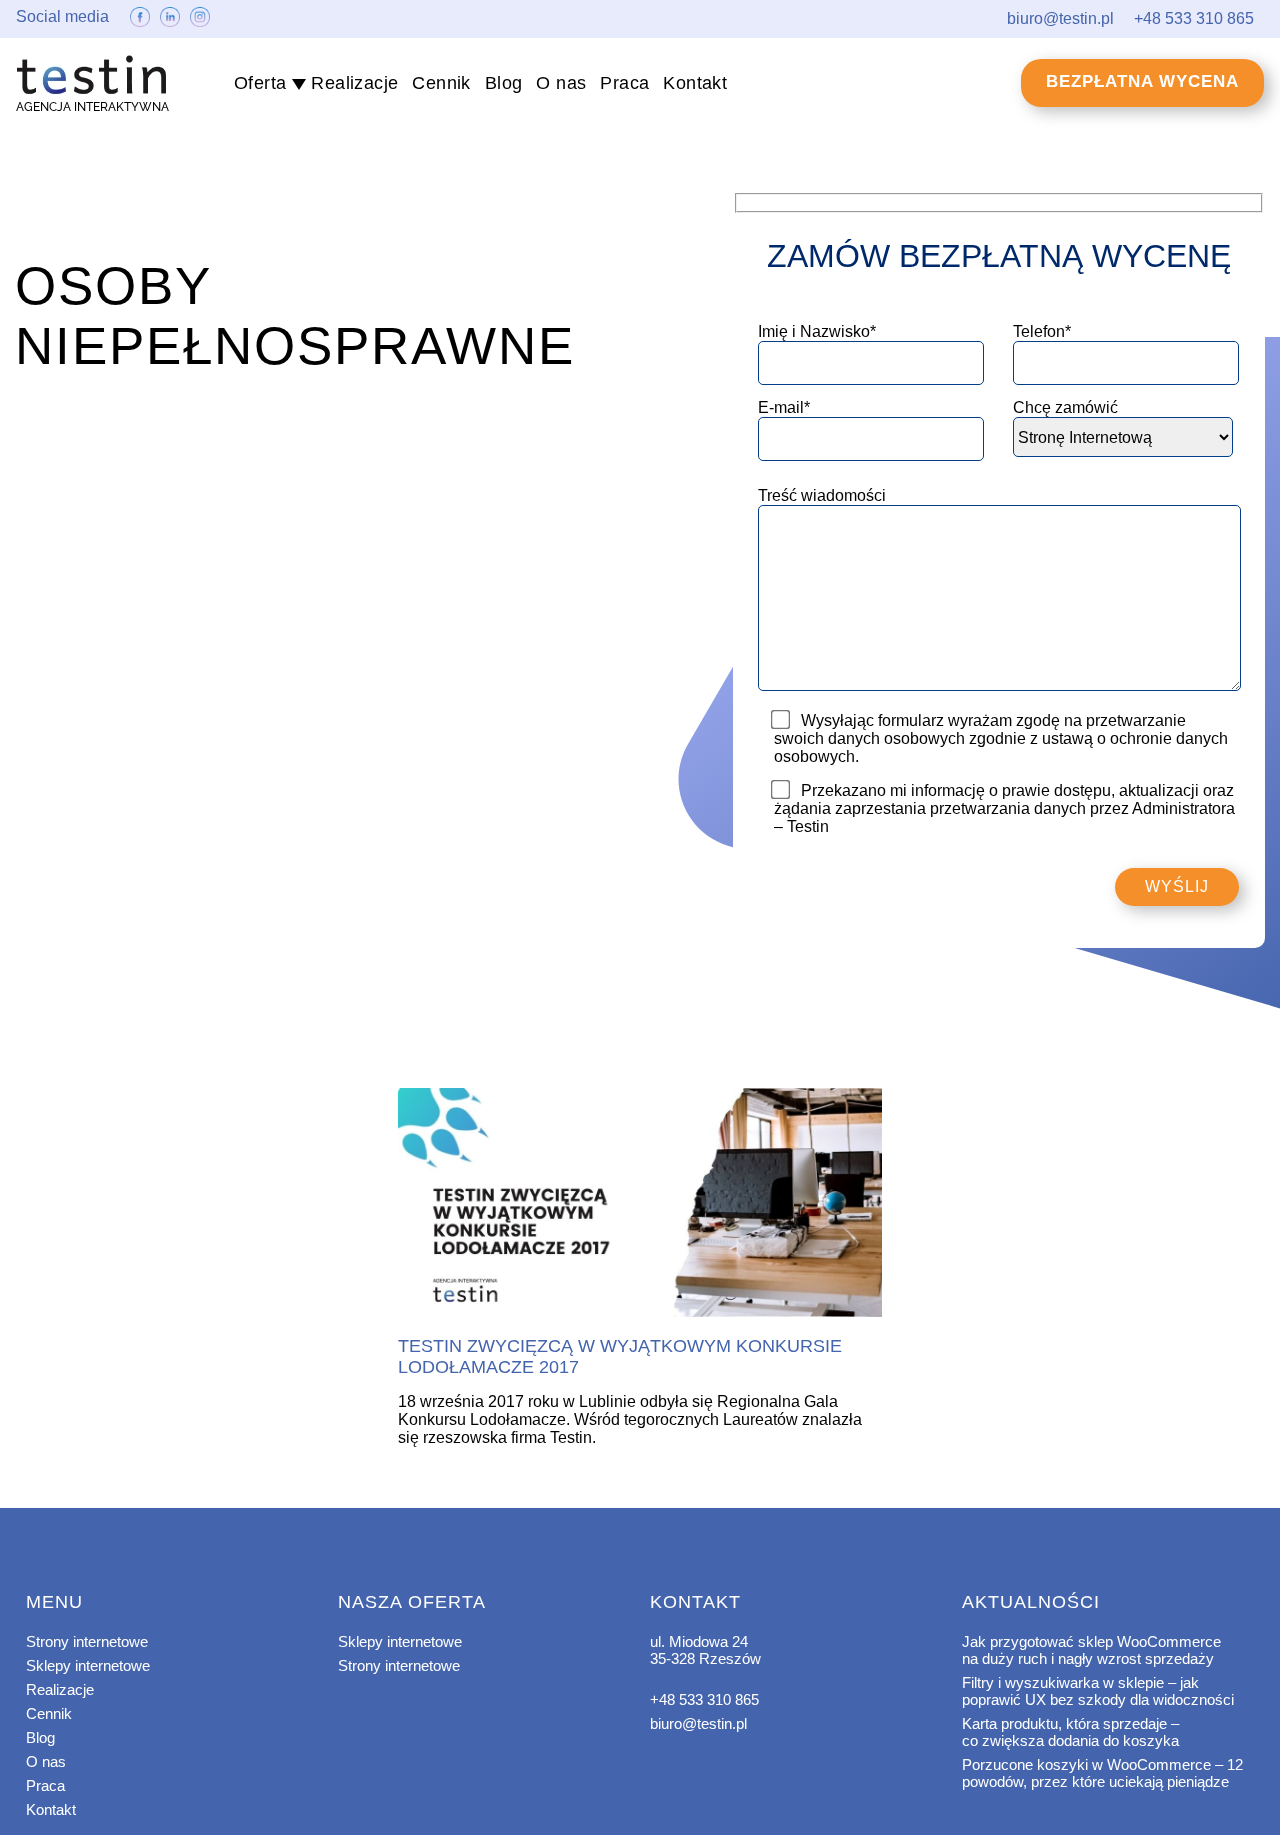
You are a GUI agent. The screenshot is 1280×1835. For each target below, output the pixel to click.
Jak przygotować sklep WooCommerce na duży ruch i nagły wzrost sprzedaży (1091, 1650)
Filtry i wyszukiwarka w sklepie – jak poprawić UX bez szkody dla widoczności (1098, 1691)
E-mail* (784, 407)
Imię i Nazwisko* (817, 331)
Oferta (260, 83)
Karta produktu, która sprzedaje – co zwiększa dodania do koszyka (1070, 1732)
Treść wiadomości (822, 495)
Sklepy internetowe (88, 1665)
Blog (504, 83)
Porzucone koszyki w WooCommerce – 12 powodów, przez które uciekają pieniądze (1102, 1773)
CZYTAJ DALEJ (640, 1204)
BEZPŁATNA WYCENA (1142, 81)
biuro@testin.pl (698, 1723)
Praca (624, 83)
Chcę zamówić (1065, 407)
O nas (561, 83)
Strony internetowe (87, 1641)
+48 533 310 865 (704, 1699)
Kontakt (695, 83)
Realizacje (354, 83)
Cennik (441, 83)
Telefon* (1042, 331)
